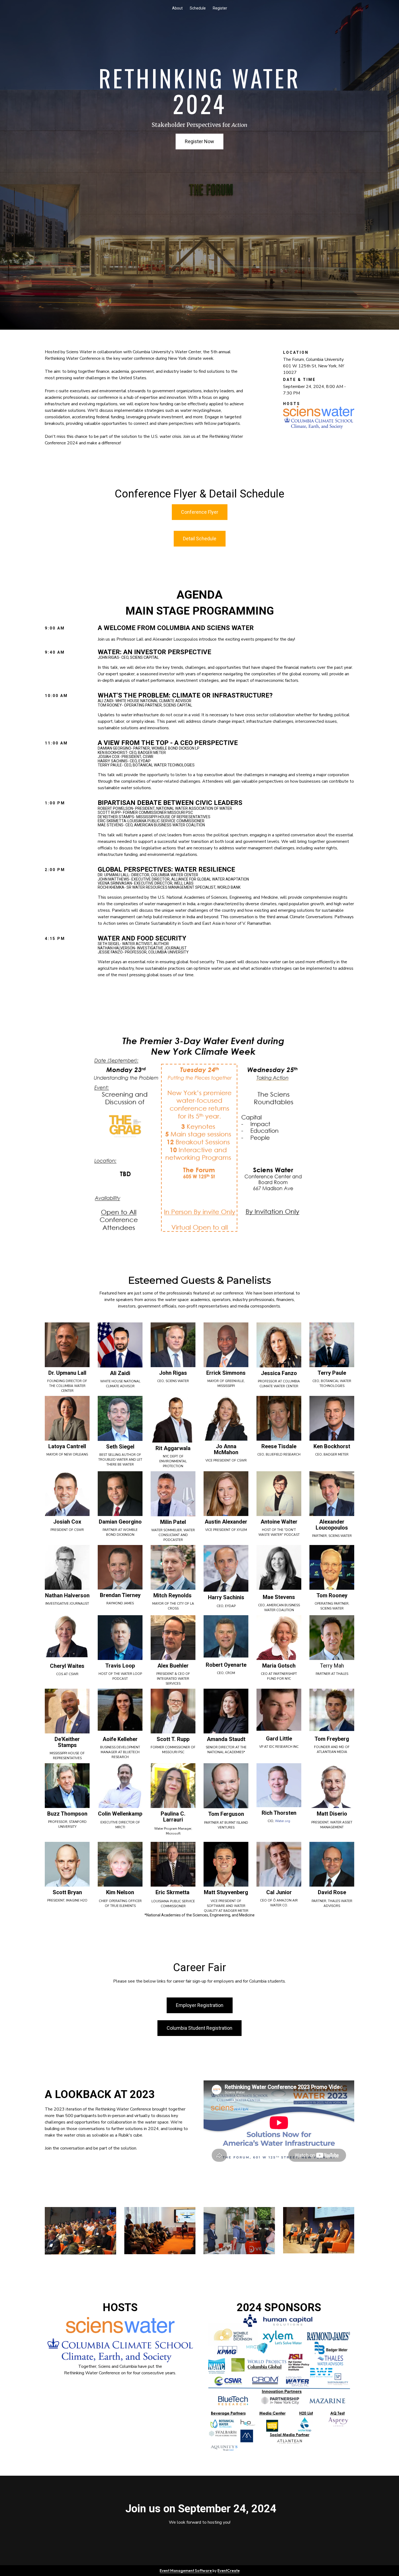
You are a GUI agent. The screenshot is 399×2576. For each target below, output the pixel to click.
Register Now (199, 141)
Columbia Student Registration (199, 2028)
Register (220, 8)
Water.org (283, 1821)
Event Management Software (186, 2571)
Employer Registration (200, 2005)
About (177, 8)
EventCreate (229, 2571)
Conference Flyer (200, 512)
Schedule (198, 8)
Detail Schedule (200, 539)
